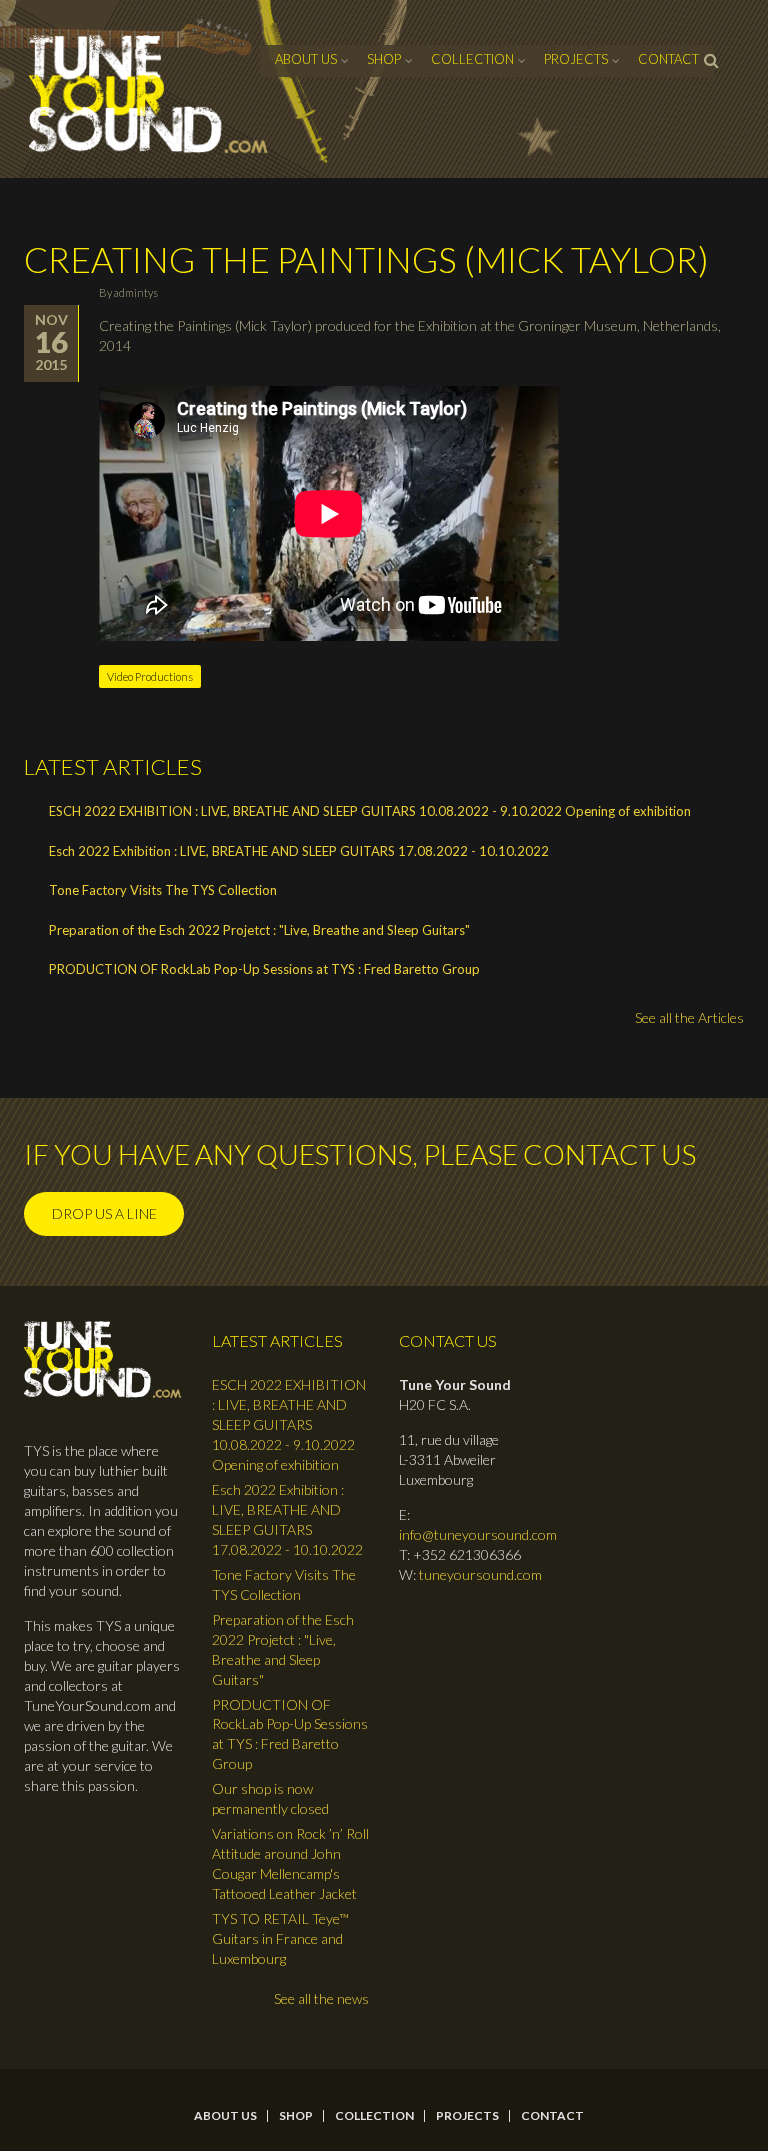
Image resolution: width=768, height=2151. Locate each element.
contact (668, 59)
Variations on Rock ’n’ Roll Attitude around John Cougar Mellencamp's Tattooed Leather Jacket (290, 1863)
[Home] (149, 94)
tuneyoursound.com (480, 1574)
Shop (384, 59)
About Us (306, 59)
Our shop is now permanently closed (270, 1798)
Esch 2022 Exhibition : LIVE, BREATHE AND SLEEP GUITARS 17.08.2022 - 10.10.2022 (299, 851)
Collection (472, 59)
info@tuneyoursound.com (478, 1534)
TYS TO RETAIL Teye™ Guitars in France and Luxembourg (280, 1938)
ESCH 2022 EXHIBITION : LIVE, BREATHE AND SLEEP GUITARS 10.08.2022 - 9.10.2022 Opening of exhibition (370, 811)
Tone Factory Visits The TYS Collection (163, 890)
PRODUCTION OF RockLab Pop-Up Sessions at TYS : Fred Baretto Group (264, 969)
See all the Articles (689, 1017)
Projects (576, 59)
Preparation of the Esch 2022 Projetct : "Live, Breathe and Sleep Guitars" (259, 930)
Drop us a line (104, 1213)
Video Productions (150, 676)
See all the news (321, 1998)
